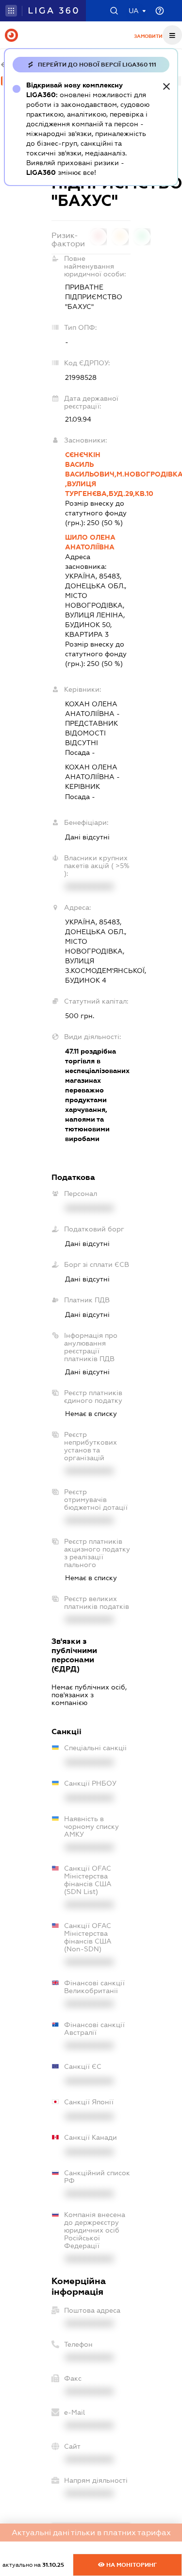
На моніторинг (131, 2565)
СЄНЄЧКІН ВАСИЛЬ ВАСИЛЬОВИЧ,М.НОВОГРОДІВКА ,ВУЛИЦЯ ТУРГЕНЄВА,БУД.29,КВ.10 (98, 474)
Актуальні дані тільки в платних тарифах (91, 2533)
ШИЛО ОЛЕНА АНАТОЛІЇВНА (90, 542)
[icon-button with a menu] (172, 35)
